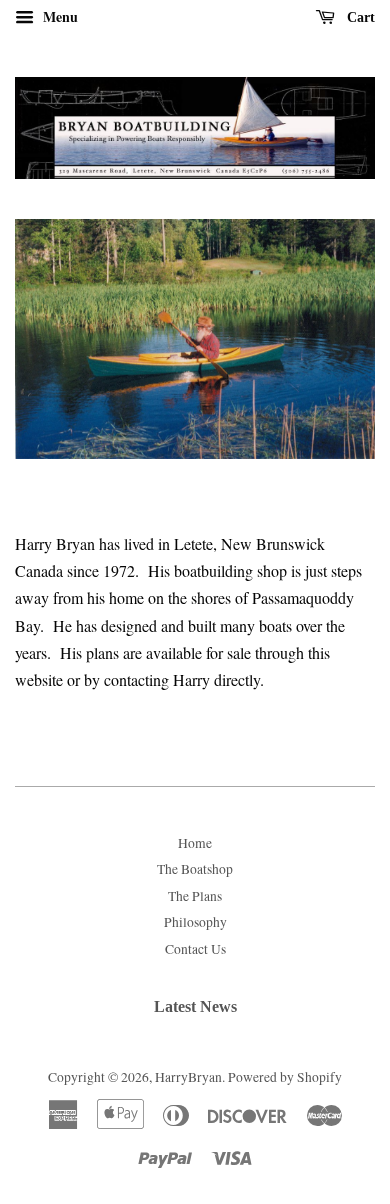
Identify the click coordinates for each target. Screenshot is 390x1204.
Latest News (195, 1006)
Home (195, 843)
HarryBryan (188, 1077)
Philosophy (195, 922)
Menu (58, 16)
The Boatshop (195, 869)
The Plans (195, 896)
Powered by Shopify (285, 1077)
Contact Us (195, 949)
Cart (359, 17)
